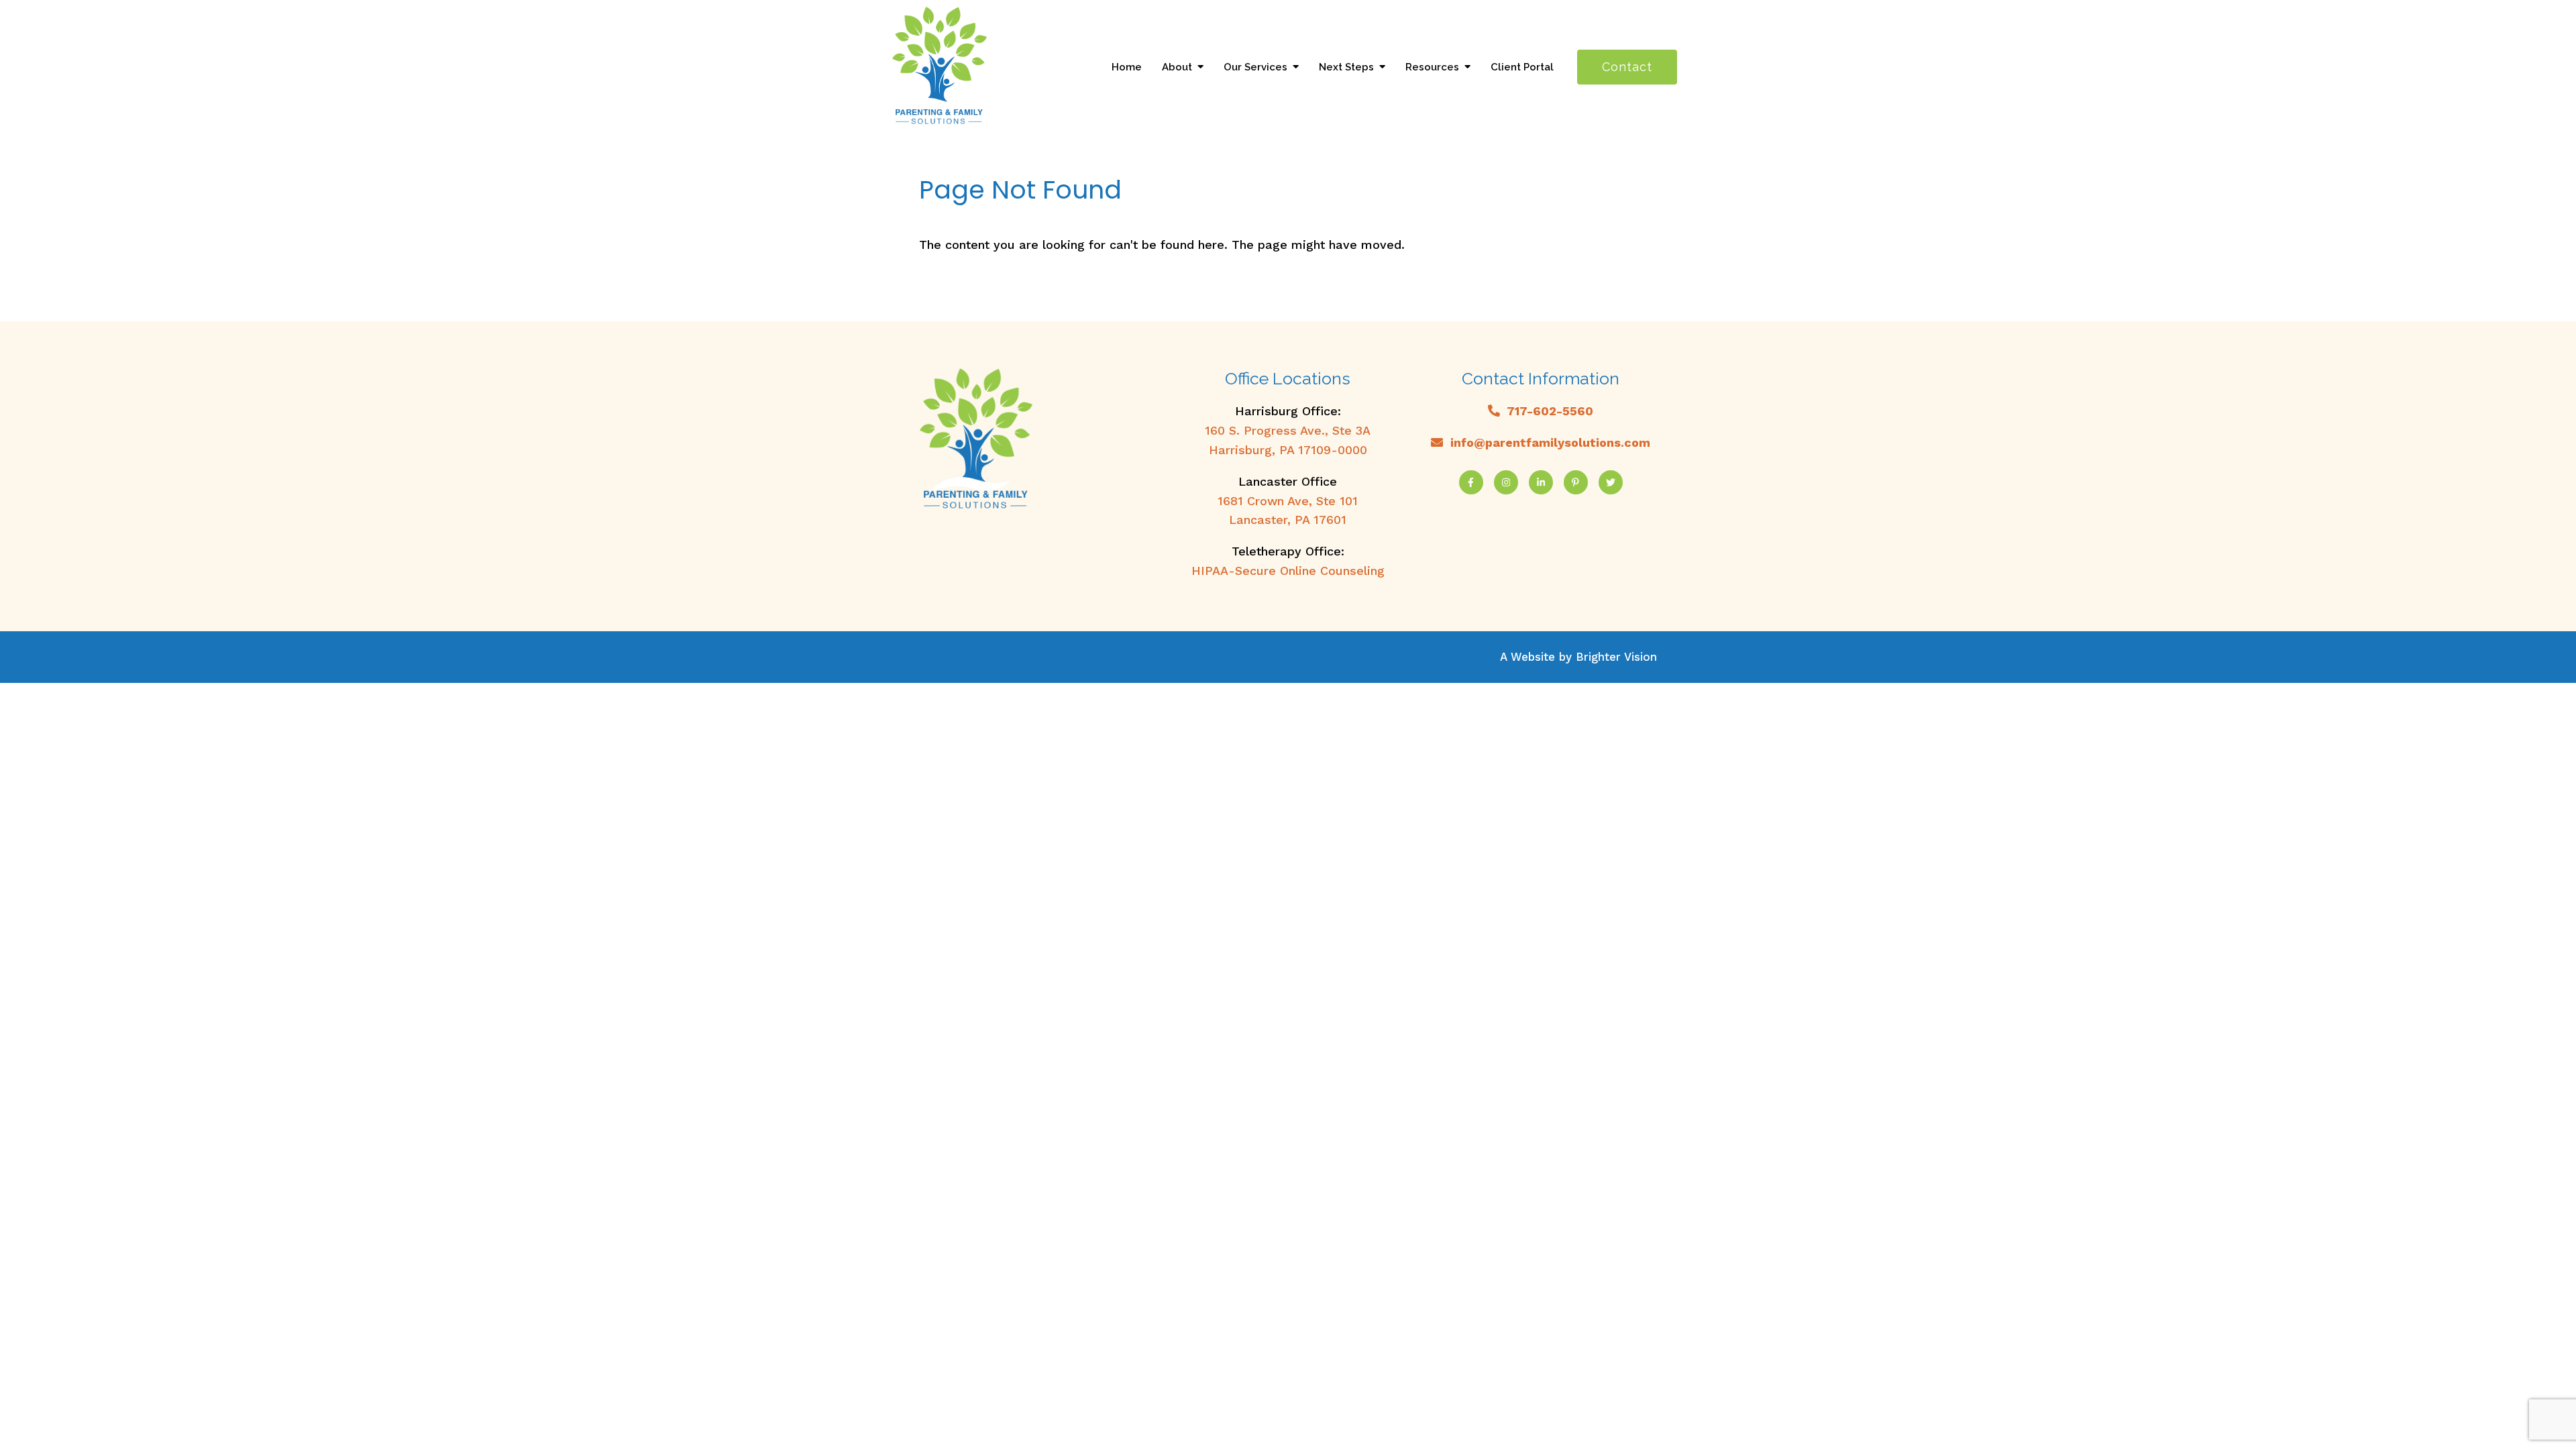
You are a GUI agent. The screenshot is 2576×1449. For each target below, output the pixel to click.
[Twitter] (1611, 482)
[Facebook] (1471, 482)
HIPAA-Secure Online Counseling (1288, 571)
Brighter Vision (1616, 657)
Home (1127, 67)
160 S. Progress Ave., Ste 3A (1288, 430)
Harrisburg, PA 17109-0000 (1288, 450)
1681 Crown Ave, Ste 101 (1288, 501)
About (1177, 67)
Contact (1627, 67)
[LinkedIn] (1541, 482)
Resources (1432, 67)
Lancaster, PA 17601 (1288, 520)
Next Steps (1346, 67)
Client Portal (1522, 67)
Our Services (1255, 67)
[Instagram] (1506, 482)
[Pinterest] (1576, 482)
